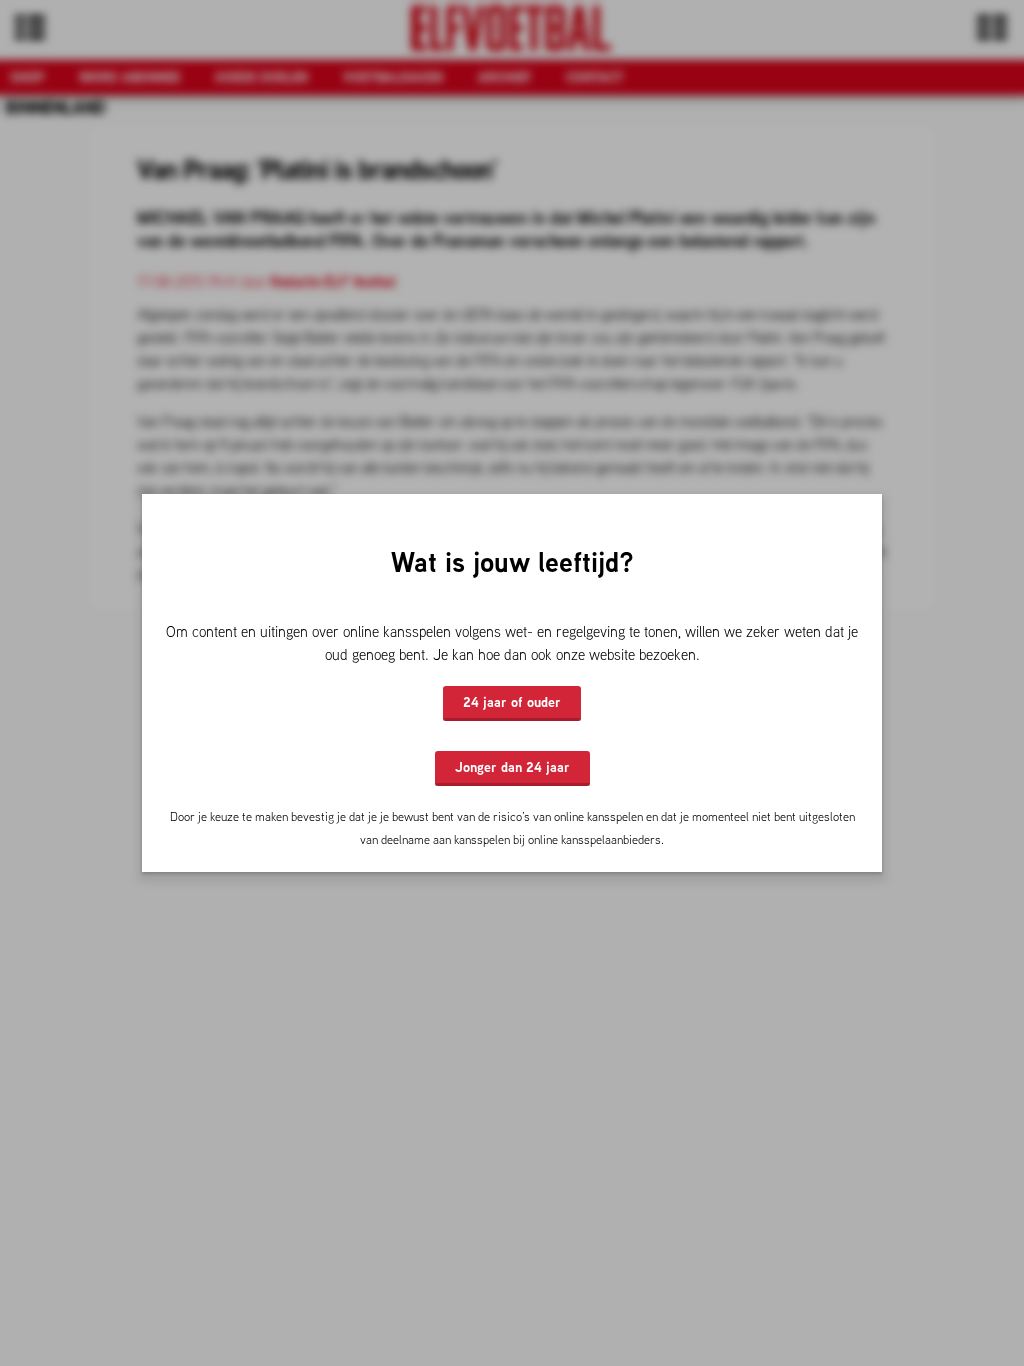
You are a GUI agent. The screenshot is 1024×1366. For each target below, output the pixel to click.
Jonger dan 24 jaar (512, 767)
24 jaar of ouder (512, 702)
